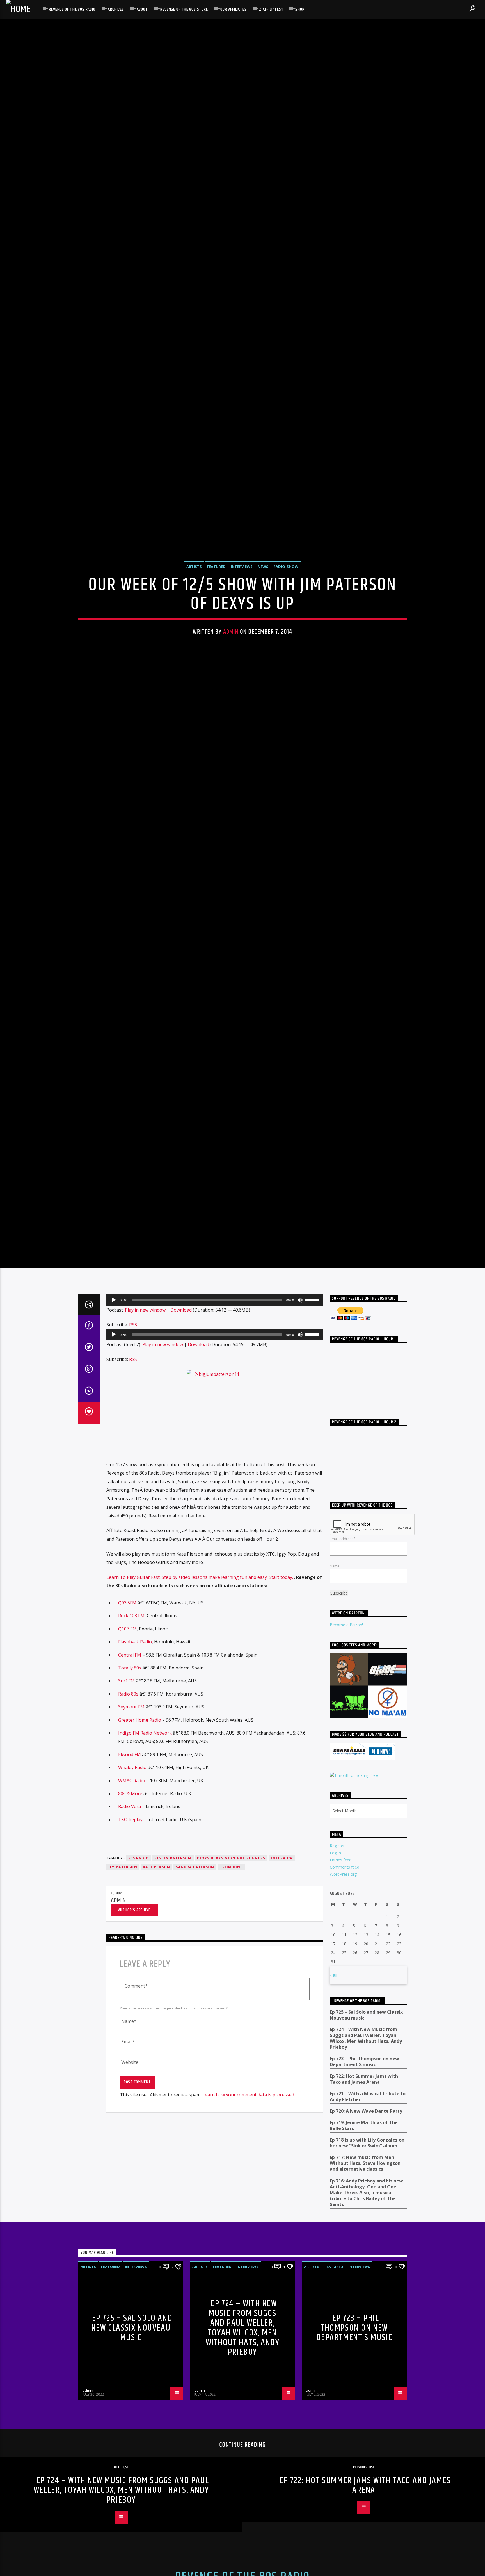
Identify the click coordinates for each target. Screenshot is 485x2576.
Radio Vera (130, 1972)
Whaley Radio (132, 1933)
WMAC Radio (132, 1946)
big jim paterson (173, 2023)
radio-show (286, 643)
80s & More (130, 1959)
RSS (133, 1490)
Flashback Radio (135, 1807)
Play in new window (145, 1475)
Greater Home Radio (140, 1885)
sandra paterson (195, 2033)
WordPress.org (343, 2039)
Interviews (242, 643)
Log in (335, 2018)
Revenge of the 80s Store (184, 9)
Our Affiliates (233, 9)
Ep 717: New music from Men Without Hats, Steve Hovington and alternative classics (365, 2329)
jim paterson (123, 2033)
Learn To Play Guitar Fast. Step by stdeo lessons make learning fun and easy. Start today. (200, 1742)
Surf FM (126, 1846)
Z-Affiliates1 (271, 9)
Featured (216, 643)
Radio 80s (128, 1859)
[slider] (312, 1465)
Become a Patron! (346, 1790)
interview (282, 2023)
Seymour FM (131, 1872)
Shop (300, 9)
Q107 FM (127, 1794)
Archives (116, 9)
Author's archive (134, 2075)
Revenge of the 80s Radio (72, 9)
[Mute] (300, 1465)
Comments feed (345, 2032)
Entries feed (341, 2025)
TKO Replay (130, 1985)
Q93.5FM (127, 1768)
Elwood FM (130, 1920)
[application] (215, 1465)
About (142, 9)
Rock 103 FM (131, 1781)
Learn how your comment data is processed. (249, 2260)
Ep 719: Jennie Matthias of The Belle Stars (364, 2291)
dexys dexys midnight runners (231, 2023)
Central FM (130, 1820)
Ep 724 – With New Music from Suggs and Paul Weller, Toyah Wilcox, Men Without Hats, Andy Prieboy (366, 2204)
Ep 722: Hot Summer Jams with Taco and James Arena (364, 2244)
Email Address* (343, 1704)
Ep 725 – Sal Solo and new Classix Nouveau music (366, 2180)
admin (231, 708)
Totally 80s (130, 1833)
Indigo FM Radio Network (145, 1898)
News (263, 643)
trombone (231, 2033)
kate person (156, 2033)
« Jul (333, 2140)
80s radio (139, 2023)
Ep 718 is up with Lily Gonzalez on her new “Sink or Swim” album (367, 2308)
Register (337, 2011)
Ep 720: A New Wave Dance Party (366, 2276)
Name (335, 1731)
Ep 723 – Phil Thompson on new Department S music (364, 2227)
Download (181, 1475)
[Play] (114, 1465)
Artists (194, 643)
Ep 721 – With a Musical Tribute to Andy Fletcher (368, 2262)
